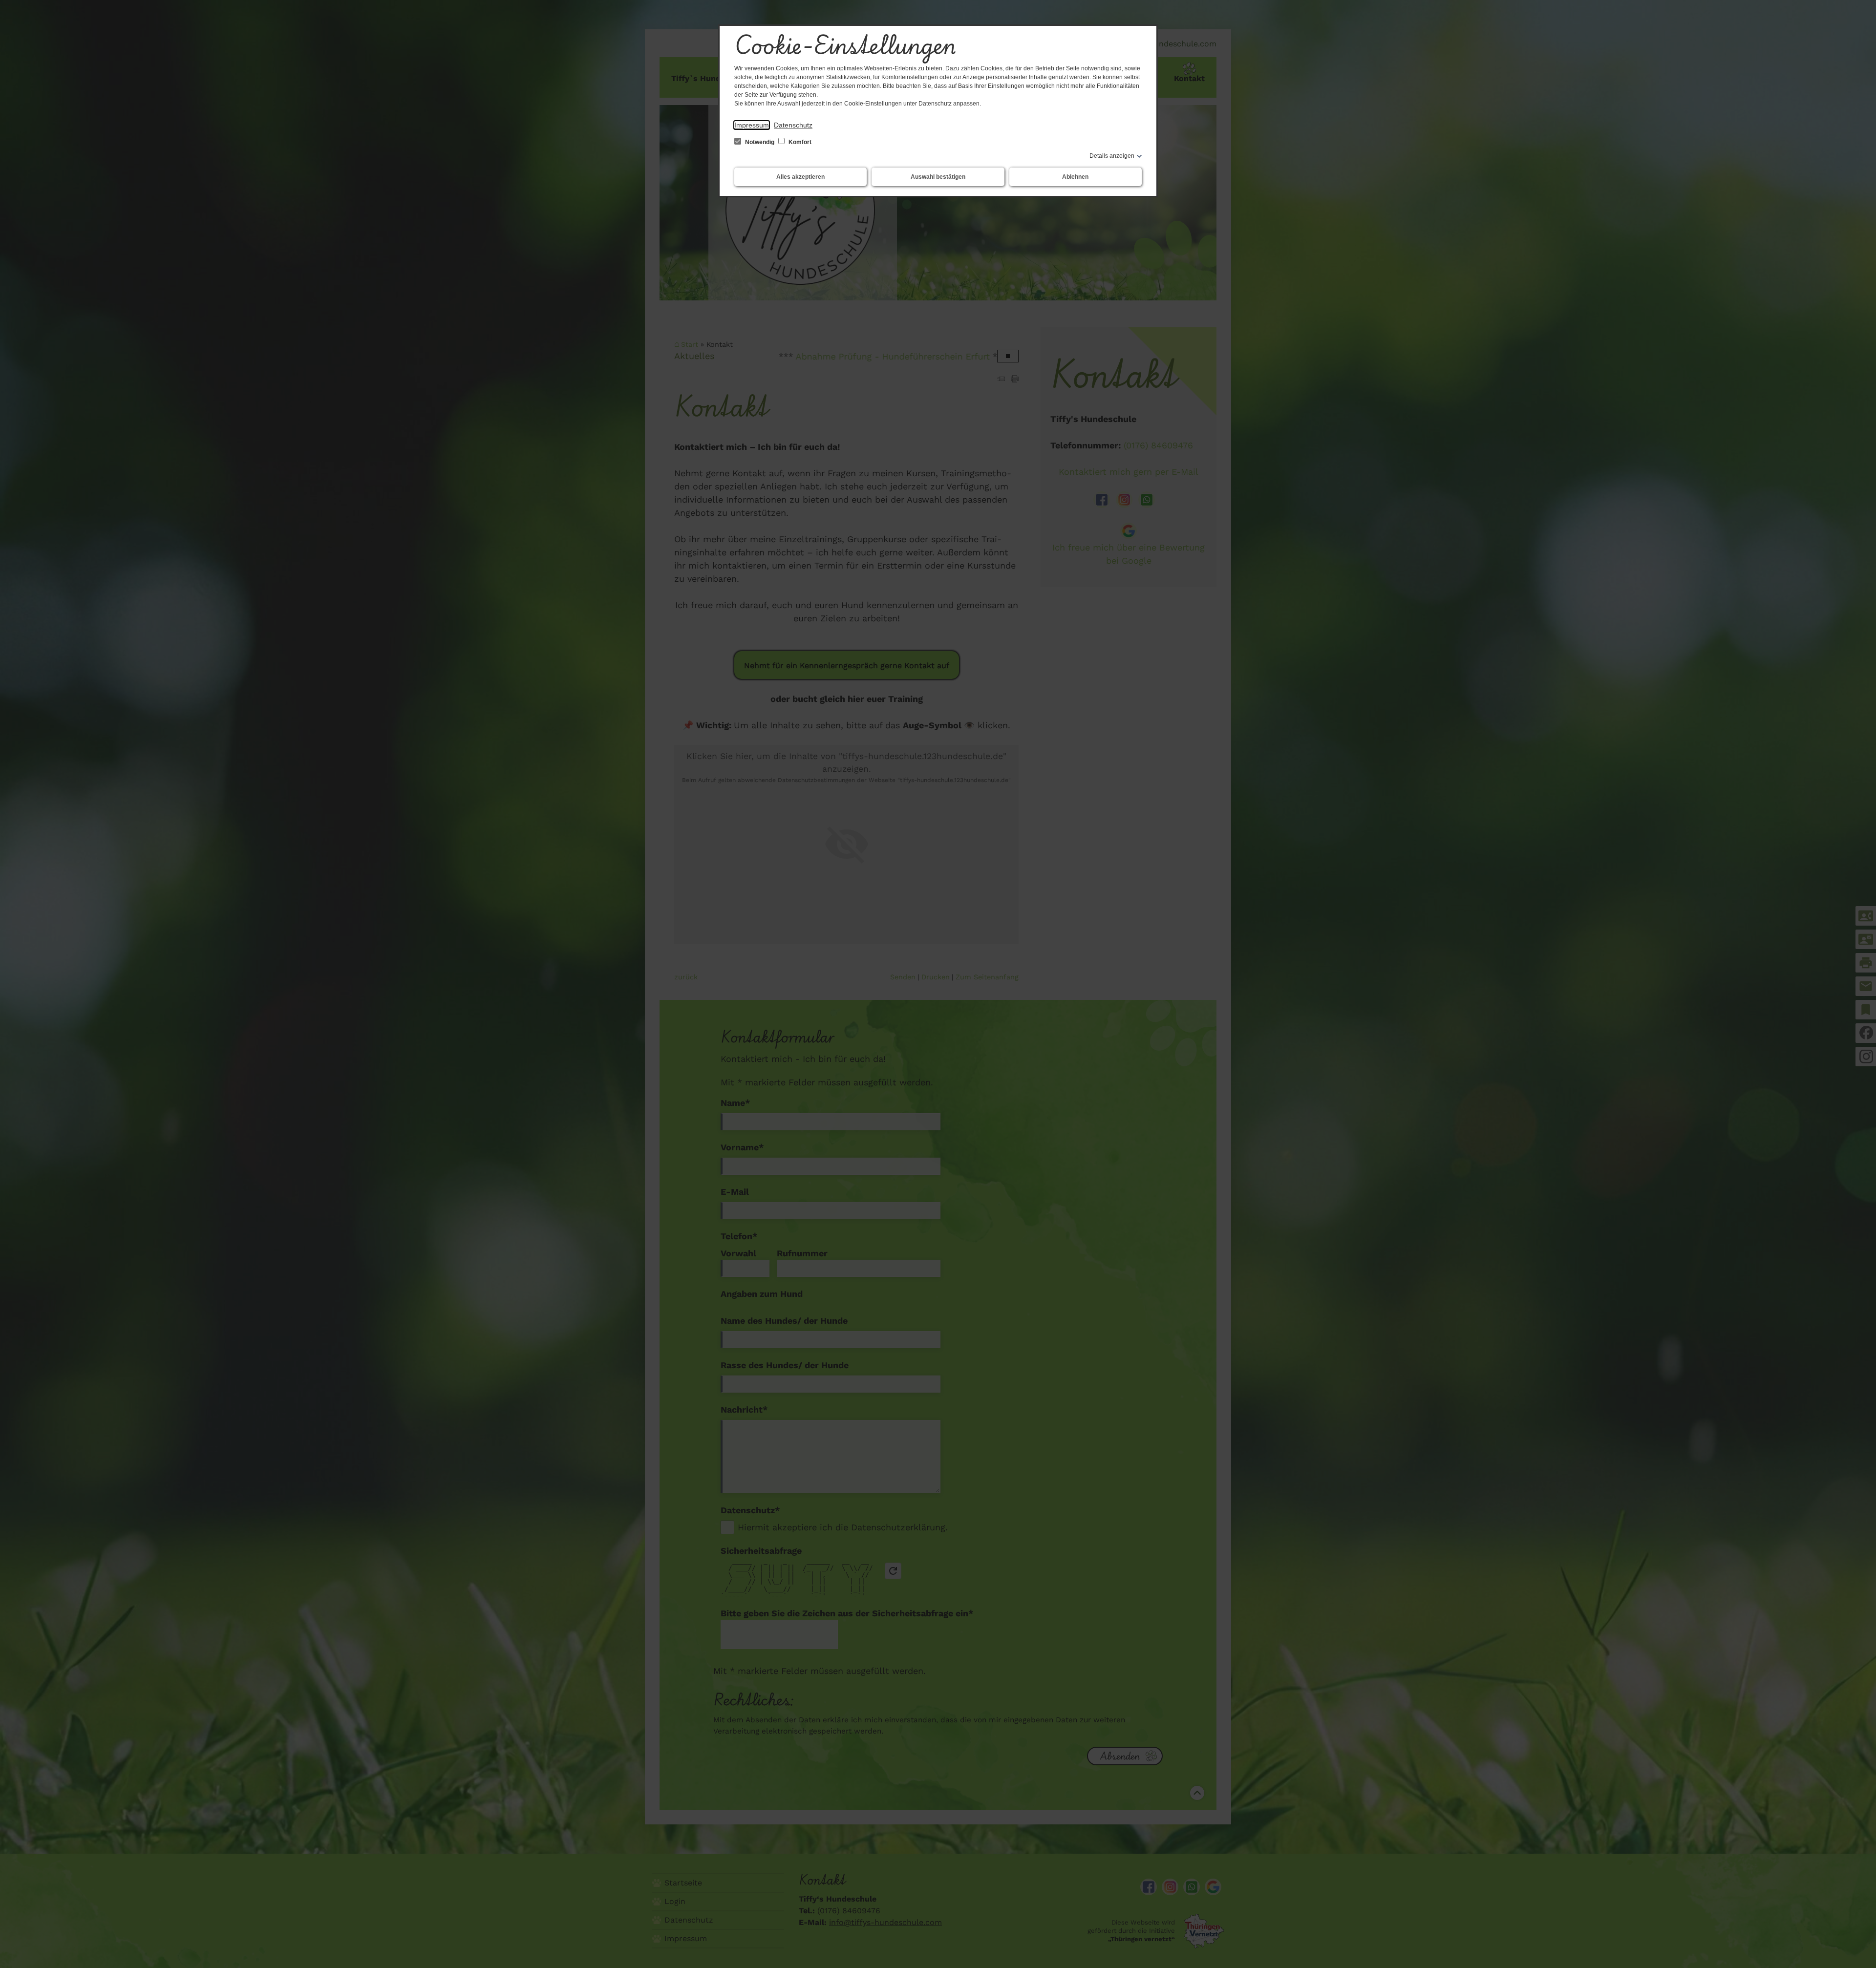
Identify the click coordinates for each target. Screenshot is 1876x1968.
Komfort (799, 142)
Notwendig (760, 142)
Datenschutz (793, 125)
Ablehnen (1075, 177)
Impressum (752, 125)
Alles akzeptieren (800, 177)
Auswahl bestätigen (938, 177)
